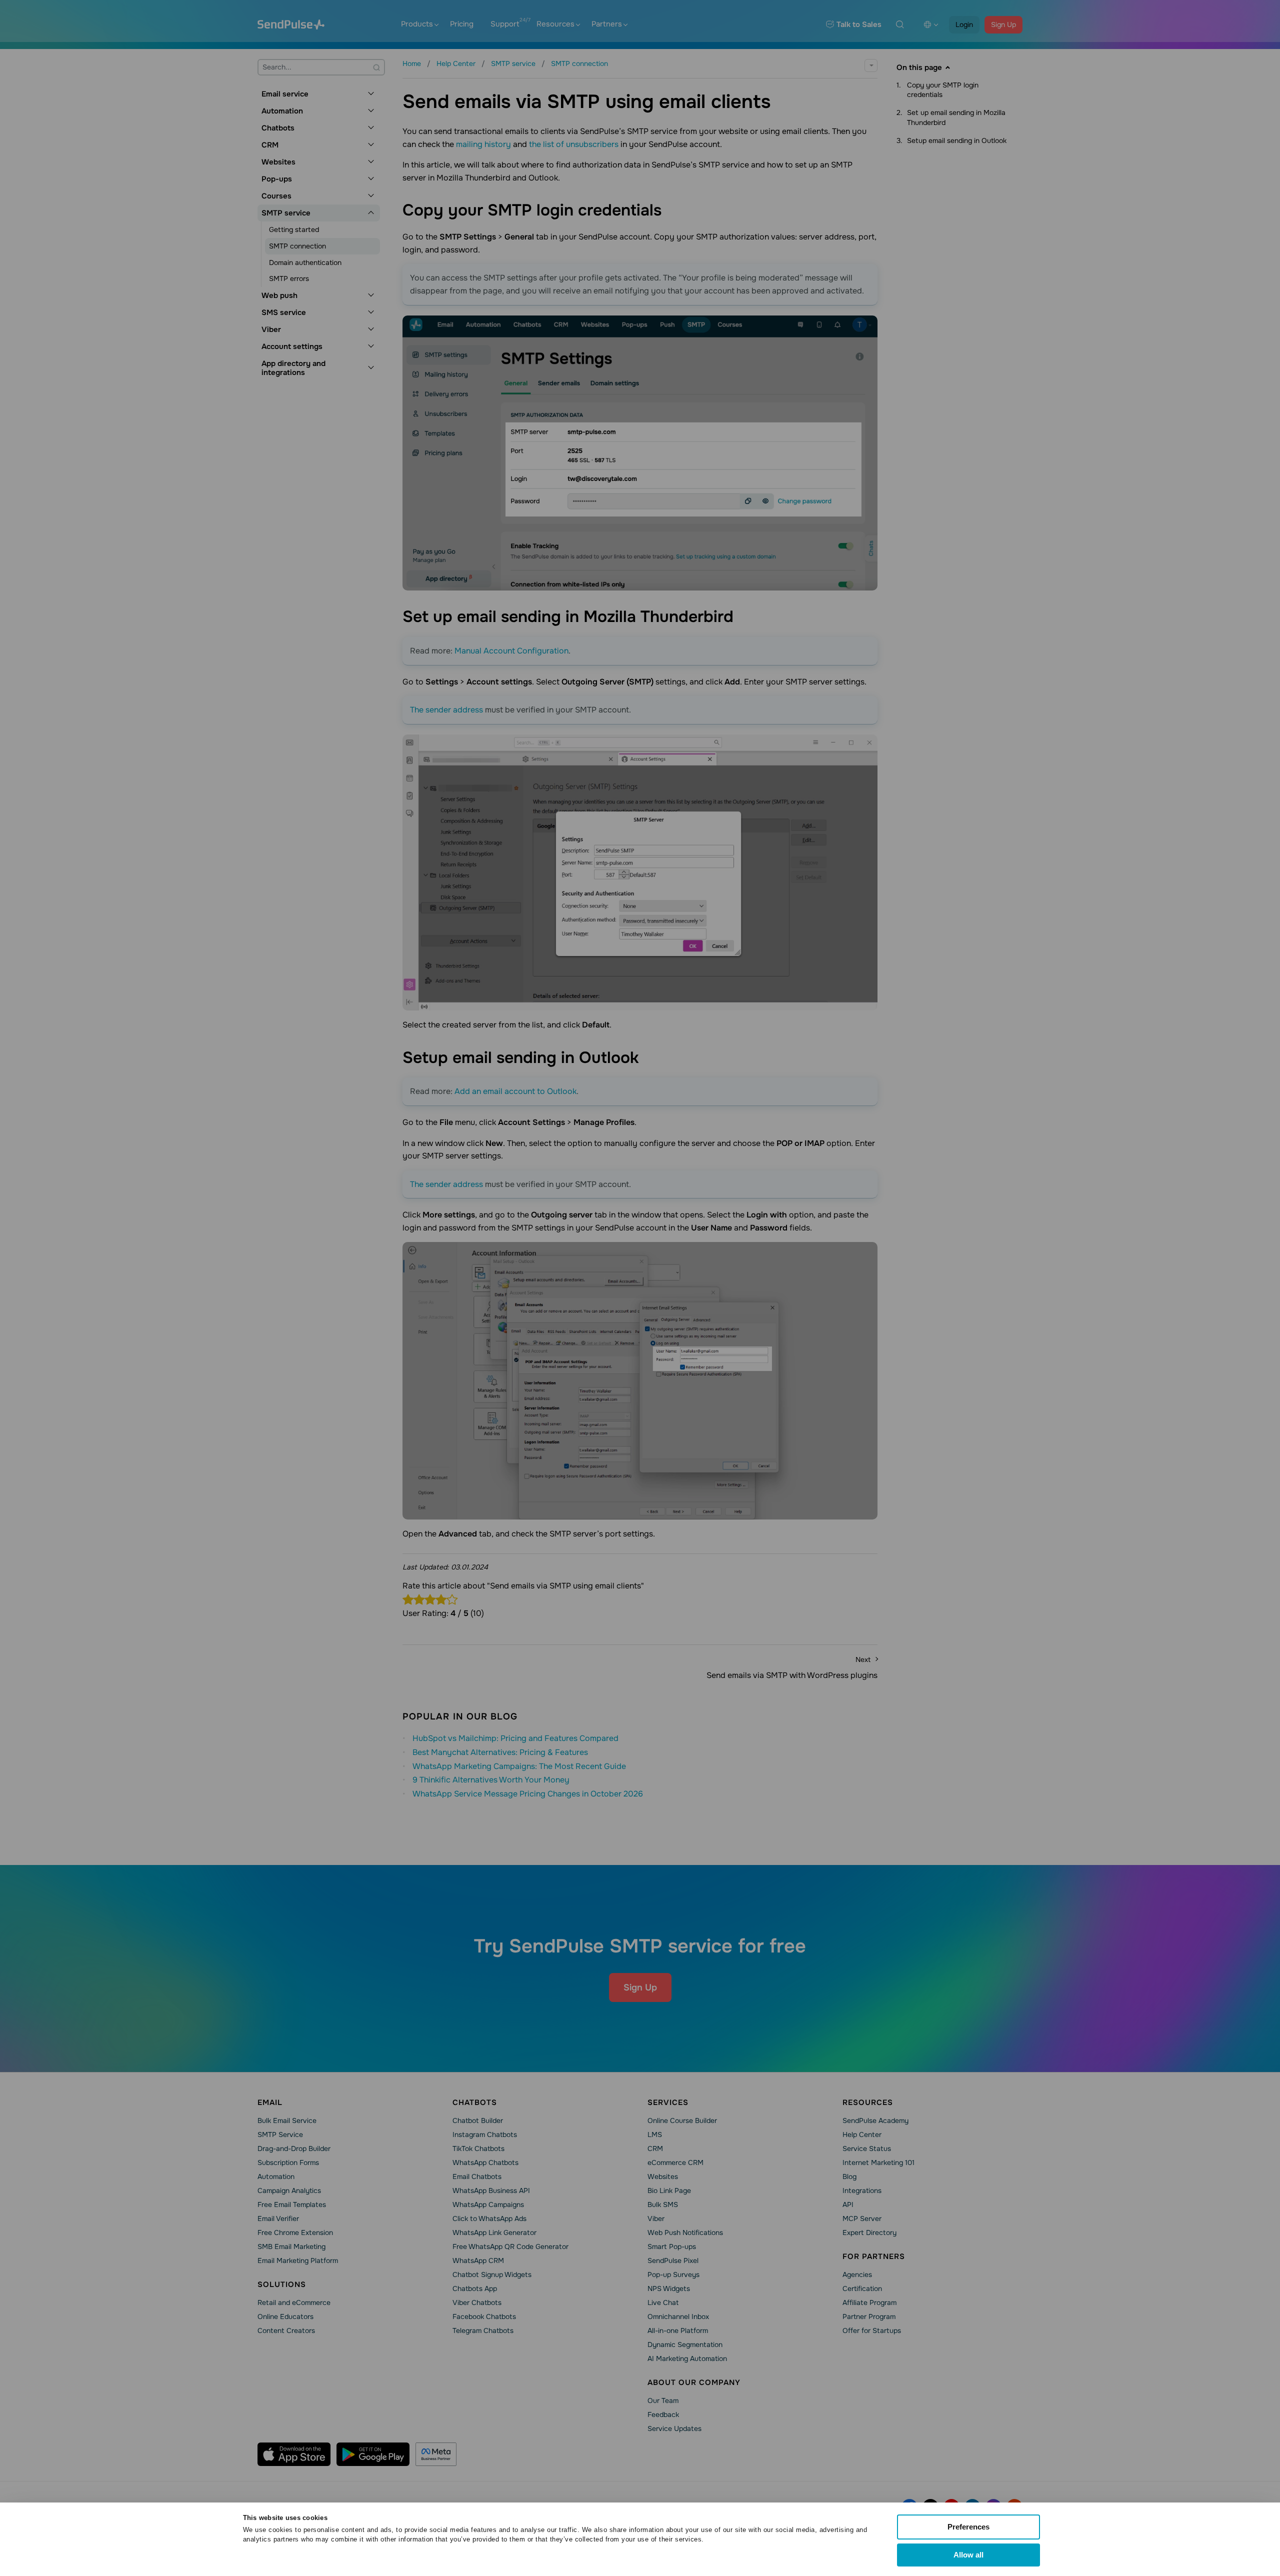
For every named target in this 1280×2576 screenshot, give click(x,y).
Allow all (968, 2555)
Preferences (968, 2527)
